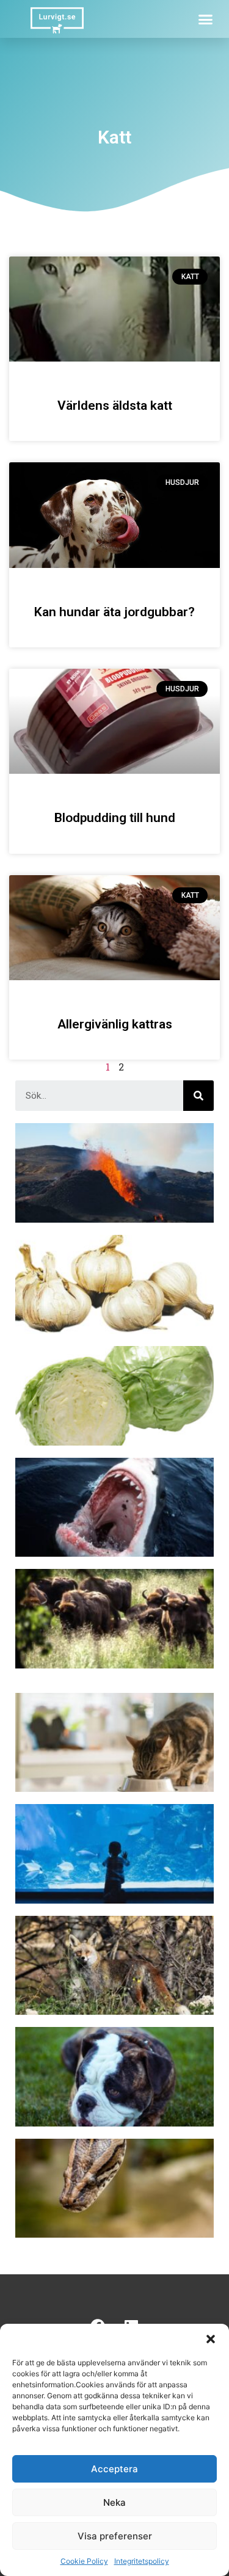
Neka (114, 2502)
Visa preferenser (115, 2536)
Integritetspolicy (142, 2561)
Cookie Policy (84, 2561)
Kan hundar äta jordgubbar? (114, 612)
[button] (211, 2339)
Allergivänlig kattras (115, 1024)
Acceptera (114, 2469)
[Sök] (198, 1096)
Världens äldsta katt (115, 406)
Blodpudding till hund (115, 818)
